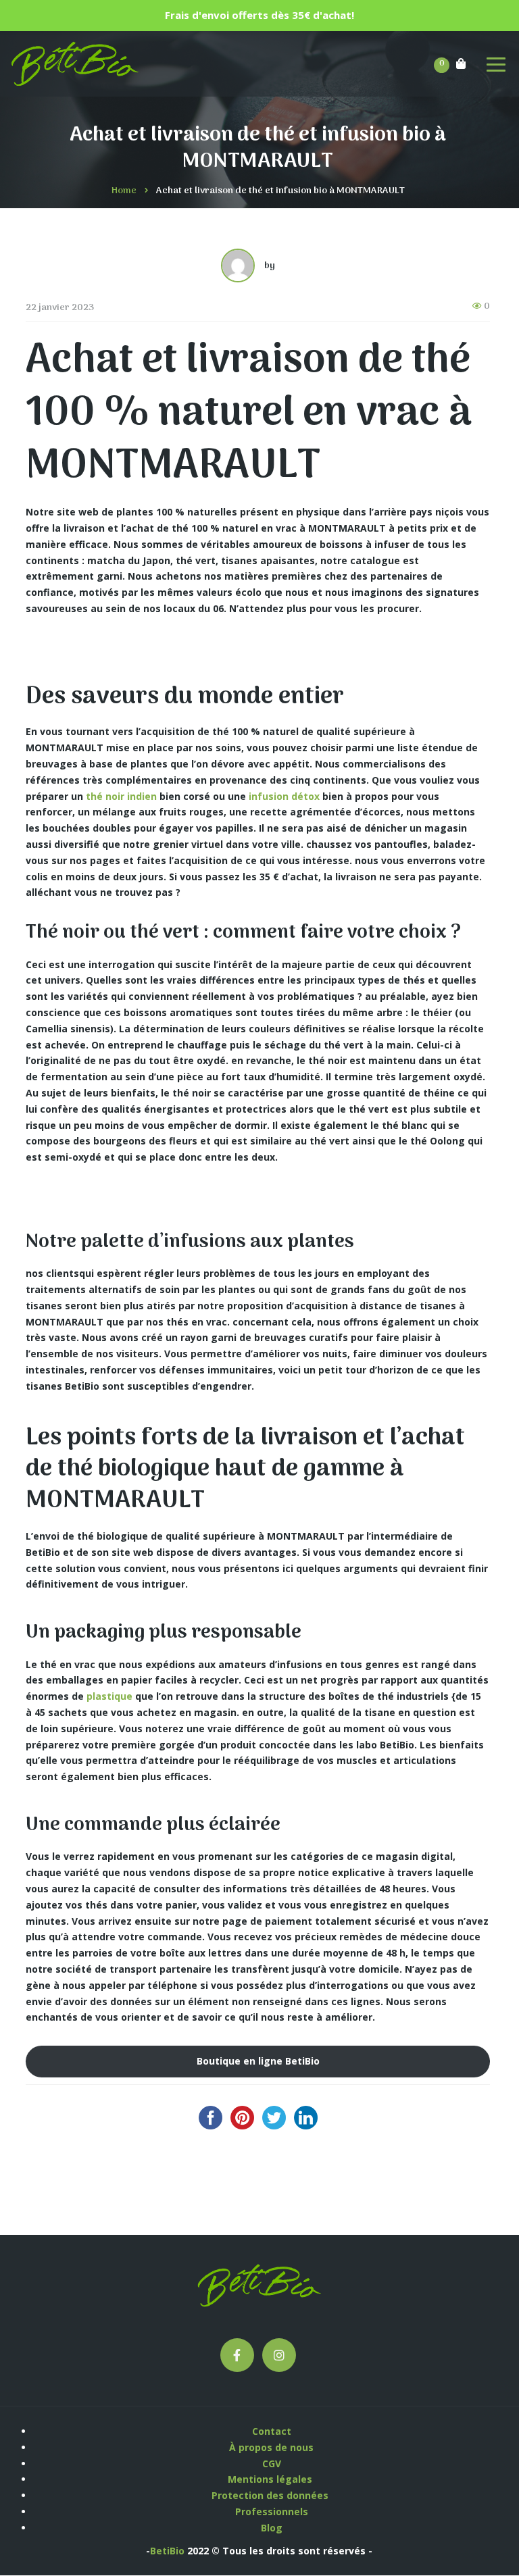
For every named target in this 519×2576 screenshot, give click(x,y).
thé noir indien (121, 796)
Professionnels (272, 2511)
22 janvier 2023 (60, 308)
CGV (272, 2464)
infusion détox (284, 796)
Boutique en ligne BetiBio (258, 2061)
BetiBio (167, 2551)
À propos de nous (271, 2447)
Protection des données (271, 2495)
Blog (272, 2528)
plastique (109, 1696)
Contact (272, 2431)
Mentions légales (271, 2479)
